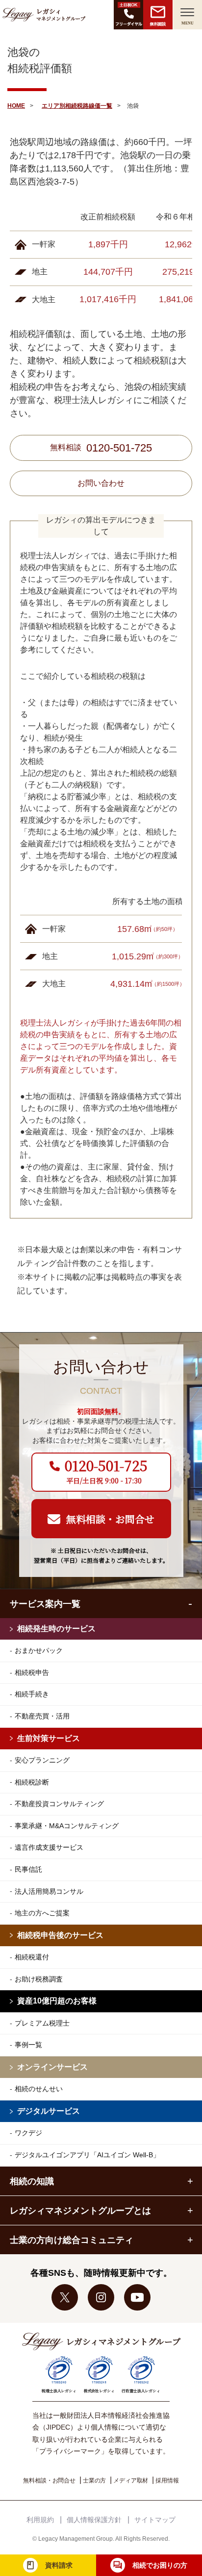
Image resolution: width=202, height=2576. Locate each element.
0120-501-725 (119, 448)
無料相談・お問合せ (49, 2481)
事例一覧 (28, 2045)
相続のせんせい (39, 2089)
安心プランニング (42, 1760)
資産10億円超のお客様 (57, 2001)
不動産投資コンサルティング (59, 1804)
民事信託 (28, 1869)
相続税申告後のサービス (60, 1935)
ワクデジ (28, 2133)
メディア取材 (131, 2481)
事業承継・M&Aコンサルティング (67, 1826)
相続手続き (32, 1694)
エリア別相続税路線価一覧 (77, 106)
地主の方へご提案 (42, 1913)
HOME (16, 106)
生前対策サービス (49, 1738)
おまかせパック (39, 1650)
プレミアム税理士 (42, 2023)
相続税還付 (32, 1957)
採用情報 (167, 2481)
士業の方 (94, 2481)
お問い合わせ (101, 483)
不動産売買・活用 (42, 1716)
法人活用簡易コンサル (49, 1891)
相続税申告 (32, 1672)
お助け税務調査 (39, 1979)
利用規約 (40, 2520)
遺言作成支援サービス (49, 1847)
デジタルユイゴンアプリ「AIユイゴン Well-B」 (87, 2155)
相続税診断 (32, 1782)
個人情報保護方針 (94, 2520)
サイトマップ (155, 2520)
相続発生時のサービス (56, 1629)
